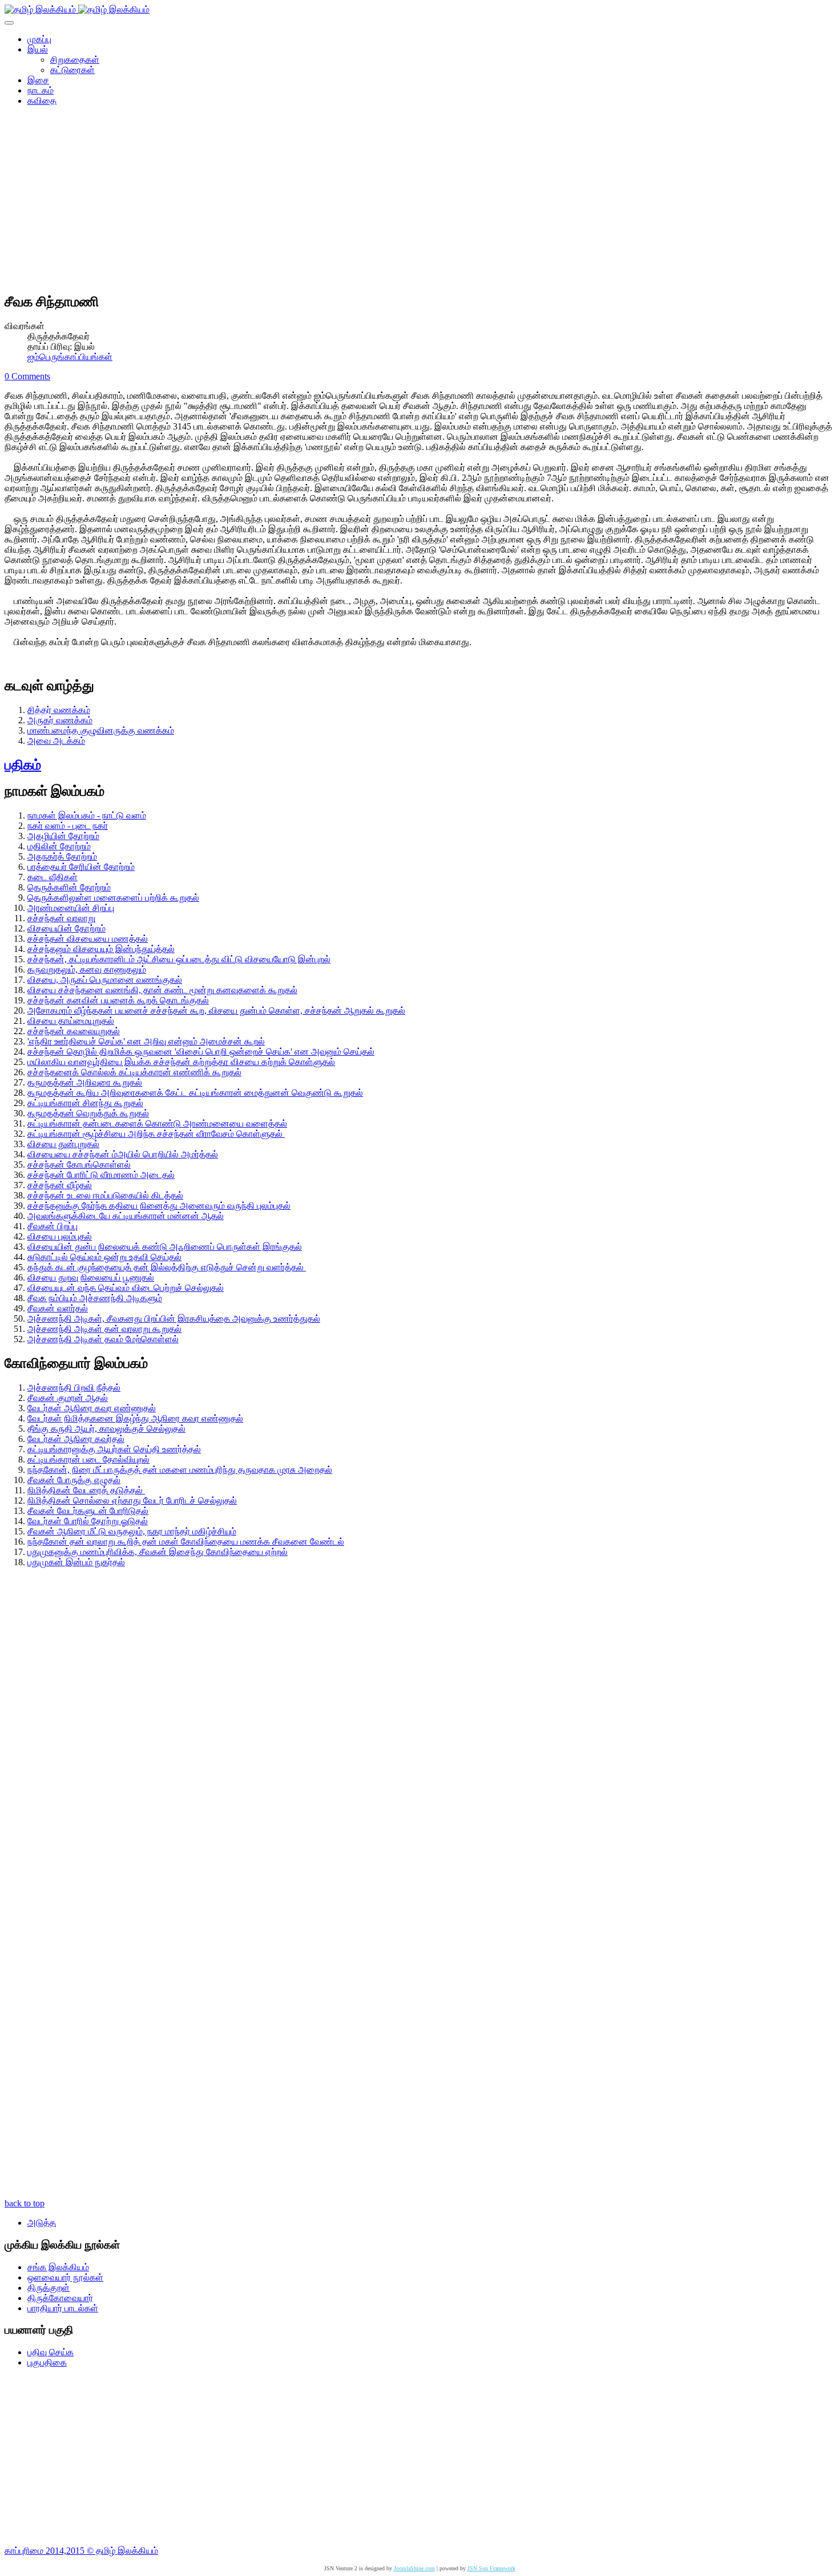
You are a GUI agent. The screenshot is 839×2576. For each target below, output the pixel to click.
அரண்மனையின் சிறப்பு (71, 908)
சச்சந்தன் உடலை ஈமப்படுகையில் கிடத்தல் (105, 1195)
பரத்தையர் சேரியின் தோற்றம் (81, 867)
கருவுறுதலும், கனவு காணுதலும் (87, 969)
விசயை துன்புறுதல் (63, 1144)
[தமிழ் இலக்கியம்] (77, 9)
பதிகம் (23, 765)
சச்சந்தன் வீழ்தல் (60, 1185)
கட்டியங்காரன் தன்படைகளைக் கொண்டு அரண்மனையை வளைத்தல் (157, 1123)
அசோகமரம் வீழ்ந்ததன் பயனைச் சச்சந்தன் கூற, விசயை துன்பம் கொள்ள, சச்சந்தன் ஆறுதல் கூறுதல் (216, 1010)
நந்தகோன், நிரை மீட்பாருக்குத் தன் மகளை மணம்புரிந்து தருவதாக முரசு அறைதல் (180, 1470)
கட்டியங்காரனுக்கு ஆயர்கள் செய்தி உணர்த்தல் (114, 1449)
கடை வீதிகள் (53, 877)
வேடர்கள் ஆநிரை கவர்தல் (76, 1439)
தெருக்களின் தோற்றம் (69, 887)
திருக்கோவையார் (60, 2298)
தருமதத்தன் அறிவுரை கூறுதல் (85, 1082)
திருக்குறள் (49, 2288)
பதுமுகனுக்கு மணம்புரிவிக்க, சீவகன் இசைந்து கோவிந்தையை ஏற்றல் (158, 1552)
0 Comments (27, 376)
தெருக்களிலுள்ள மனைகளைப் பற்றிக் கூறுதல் (113, 898)
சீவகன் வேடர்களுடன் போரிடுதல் (88, 1511)
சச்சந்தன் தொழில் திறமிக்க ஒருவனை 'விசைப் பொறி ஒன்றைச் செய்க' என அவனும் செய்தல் (201, 1052)
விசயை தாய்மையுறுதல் (71, 1021)
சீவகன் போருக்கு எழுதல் (74, 1480)
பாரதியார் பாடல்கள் (63, 2308)
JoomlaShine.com (414, 2568)
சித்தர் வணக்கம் (59, 710)
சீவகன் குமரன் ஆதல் (68, 1398)
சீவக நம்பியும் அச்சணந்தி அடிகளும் (95, 1298)
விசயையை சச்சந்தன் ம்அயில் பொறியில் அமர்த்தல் (123, 1154)
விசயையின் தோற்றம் (66, 928)
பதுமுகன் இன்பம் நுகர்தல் (76, 1562)
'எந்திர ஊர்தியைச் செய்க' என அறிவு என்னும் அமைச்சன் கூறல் (146, 1041)
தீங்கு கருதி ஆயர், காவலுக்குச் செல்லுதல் (106, 1429)
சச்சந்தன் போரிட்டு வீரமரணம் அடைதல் (101, 1175)
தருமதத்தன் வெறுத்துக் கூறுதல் (88, 1113)
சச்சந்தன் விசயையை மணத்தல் (88, 939)
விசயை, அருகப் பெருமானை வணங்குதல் (105, 980)
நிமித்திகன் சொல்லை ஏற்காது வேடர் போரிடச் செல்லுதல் (132, 1500)
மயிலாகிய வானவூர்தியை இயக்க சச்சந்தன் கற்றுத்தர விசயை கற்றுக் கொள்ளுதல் (181, 1062)
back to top (25, 2203)
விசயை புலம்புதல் (60, 1236)
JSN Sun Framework (491, 2568)
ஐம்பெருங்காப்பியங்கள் (70, 357)
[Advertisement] (419, 203)
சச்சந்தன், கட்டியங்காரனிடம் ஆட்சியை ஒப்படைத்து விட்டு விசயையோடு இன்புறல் (179, 959)
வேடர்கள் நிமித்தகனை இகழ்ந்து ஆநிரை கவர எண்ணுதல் (135, 1418)
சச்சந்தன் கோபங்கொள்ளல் (79, 1165)
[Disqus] (419, 1749)
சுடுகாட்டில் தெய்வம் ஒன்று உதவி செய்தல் (104, 1257)
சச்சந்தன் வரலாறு (61, 918)
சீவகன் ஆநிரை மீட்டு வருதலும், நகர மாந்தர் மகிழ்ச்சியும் (132, 1531)
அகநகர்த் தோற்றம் (62, 856)
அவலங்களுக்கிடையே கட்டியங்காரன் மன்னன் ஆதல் (126, 1216)
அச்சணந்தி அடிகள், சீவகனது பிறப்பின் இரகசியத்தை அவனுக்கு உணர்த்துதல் (174, 1319)
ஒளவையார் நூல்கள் (65, 2277)
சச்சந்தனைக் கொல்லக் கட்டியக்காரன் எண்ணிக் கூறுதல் (134, 1072)
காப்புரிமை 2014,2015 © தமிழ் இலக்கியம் (81, 2551)
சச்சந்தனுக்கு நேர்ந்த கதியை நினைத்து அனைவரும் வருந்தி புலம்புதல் (159, 1206)
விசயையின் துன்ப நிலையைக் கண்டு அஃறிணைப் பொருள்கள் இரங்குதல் (165, 1247)
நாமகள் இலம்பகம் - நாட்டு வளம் (87, 815)
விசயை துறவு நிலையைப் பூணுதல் (91, 1277)
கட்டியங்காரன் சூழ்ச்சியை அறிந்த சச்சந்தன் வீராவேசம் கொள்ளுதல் (156, 1134)
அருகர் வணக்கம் (60, 720)
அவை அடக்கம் (56, 741)
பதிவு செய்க (51, 2352)
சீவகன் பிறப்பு (53, 1226)
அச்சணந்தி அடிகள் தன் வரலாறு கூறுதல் (104, 1329)
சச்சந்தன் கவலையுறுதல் (74, 1031)
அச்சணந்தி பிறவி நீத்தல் (74, 1388)
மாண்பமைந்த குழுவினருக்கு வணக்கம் (101, 730)
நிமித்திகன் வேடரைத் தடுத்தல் (86, 1490)
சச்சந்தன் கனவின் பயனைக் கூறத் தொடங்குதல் (118, 1000)
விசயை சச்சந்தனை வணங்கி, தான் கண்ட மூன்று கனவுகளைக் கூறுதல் (162, 990)
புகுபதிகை (47, 2362)
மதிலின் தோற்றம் (59, 846)
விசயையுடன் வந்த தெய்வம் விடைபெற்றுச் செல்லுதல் (126, 1288)
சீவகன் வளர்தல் (58, 1308)
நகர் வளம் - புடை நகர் (68, 826)
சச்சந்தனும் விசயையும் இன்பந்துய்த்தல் (101, 949)
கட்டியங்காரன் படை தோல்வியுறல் (88, 1459)
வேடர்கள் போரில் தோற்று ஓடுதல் (88, 1521)
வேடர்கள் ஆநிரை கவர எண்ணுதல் (92, 1408)
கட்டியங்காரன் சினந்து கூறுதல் (85, 1103)
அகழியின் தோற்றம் (63, 836)
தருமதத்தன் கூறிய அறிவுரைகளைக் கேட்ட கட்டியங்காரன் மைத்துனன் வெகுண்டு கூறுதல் (195, 1093)
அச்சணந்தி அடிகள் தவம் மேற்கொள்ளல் (103, 1339)
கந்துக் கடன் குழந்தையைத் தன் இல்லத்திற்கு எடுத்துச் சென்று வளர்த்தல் (167, 1267)
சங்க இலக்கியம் (58, 2267)
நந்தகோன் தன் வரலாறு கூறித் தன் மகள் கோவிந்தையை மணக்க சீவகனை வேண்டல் (186, 1542)
